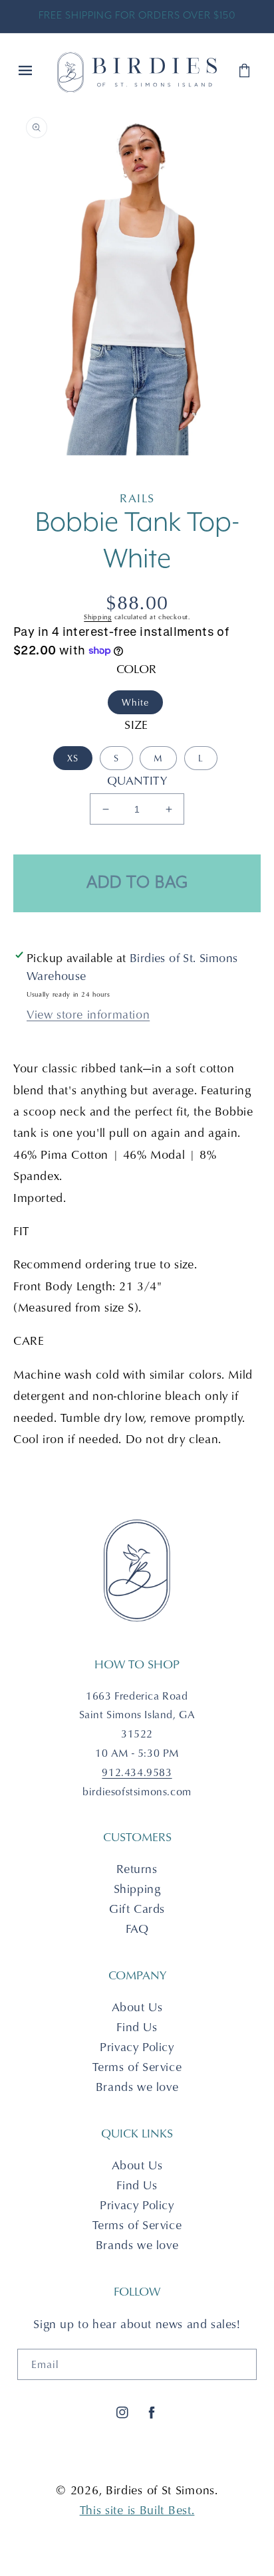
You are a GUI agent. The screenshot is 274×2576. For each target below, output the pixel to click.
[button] (27, 72)
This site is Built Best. (137, 2510)
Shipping (98, 617)
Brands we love (137, 2087)
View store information (88, 1014)
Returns (137, 1869)
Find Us (137, 2027)
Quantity (137, 780)
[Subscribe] (241, 2364)
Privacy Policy (137, 2047)
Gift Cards (137, 1909)
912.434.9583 (137, 1772)
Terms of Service (137, 2067)
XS (73, 758)
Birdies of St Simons (160, 2490)
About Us (137, 2007)
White (135, 702)
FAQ (137, 1929)
